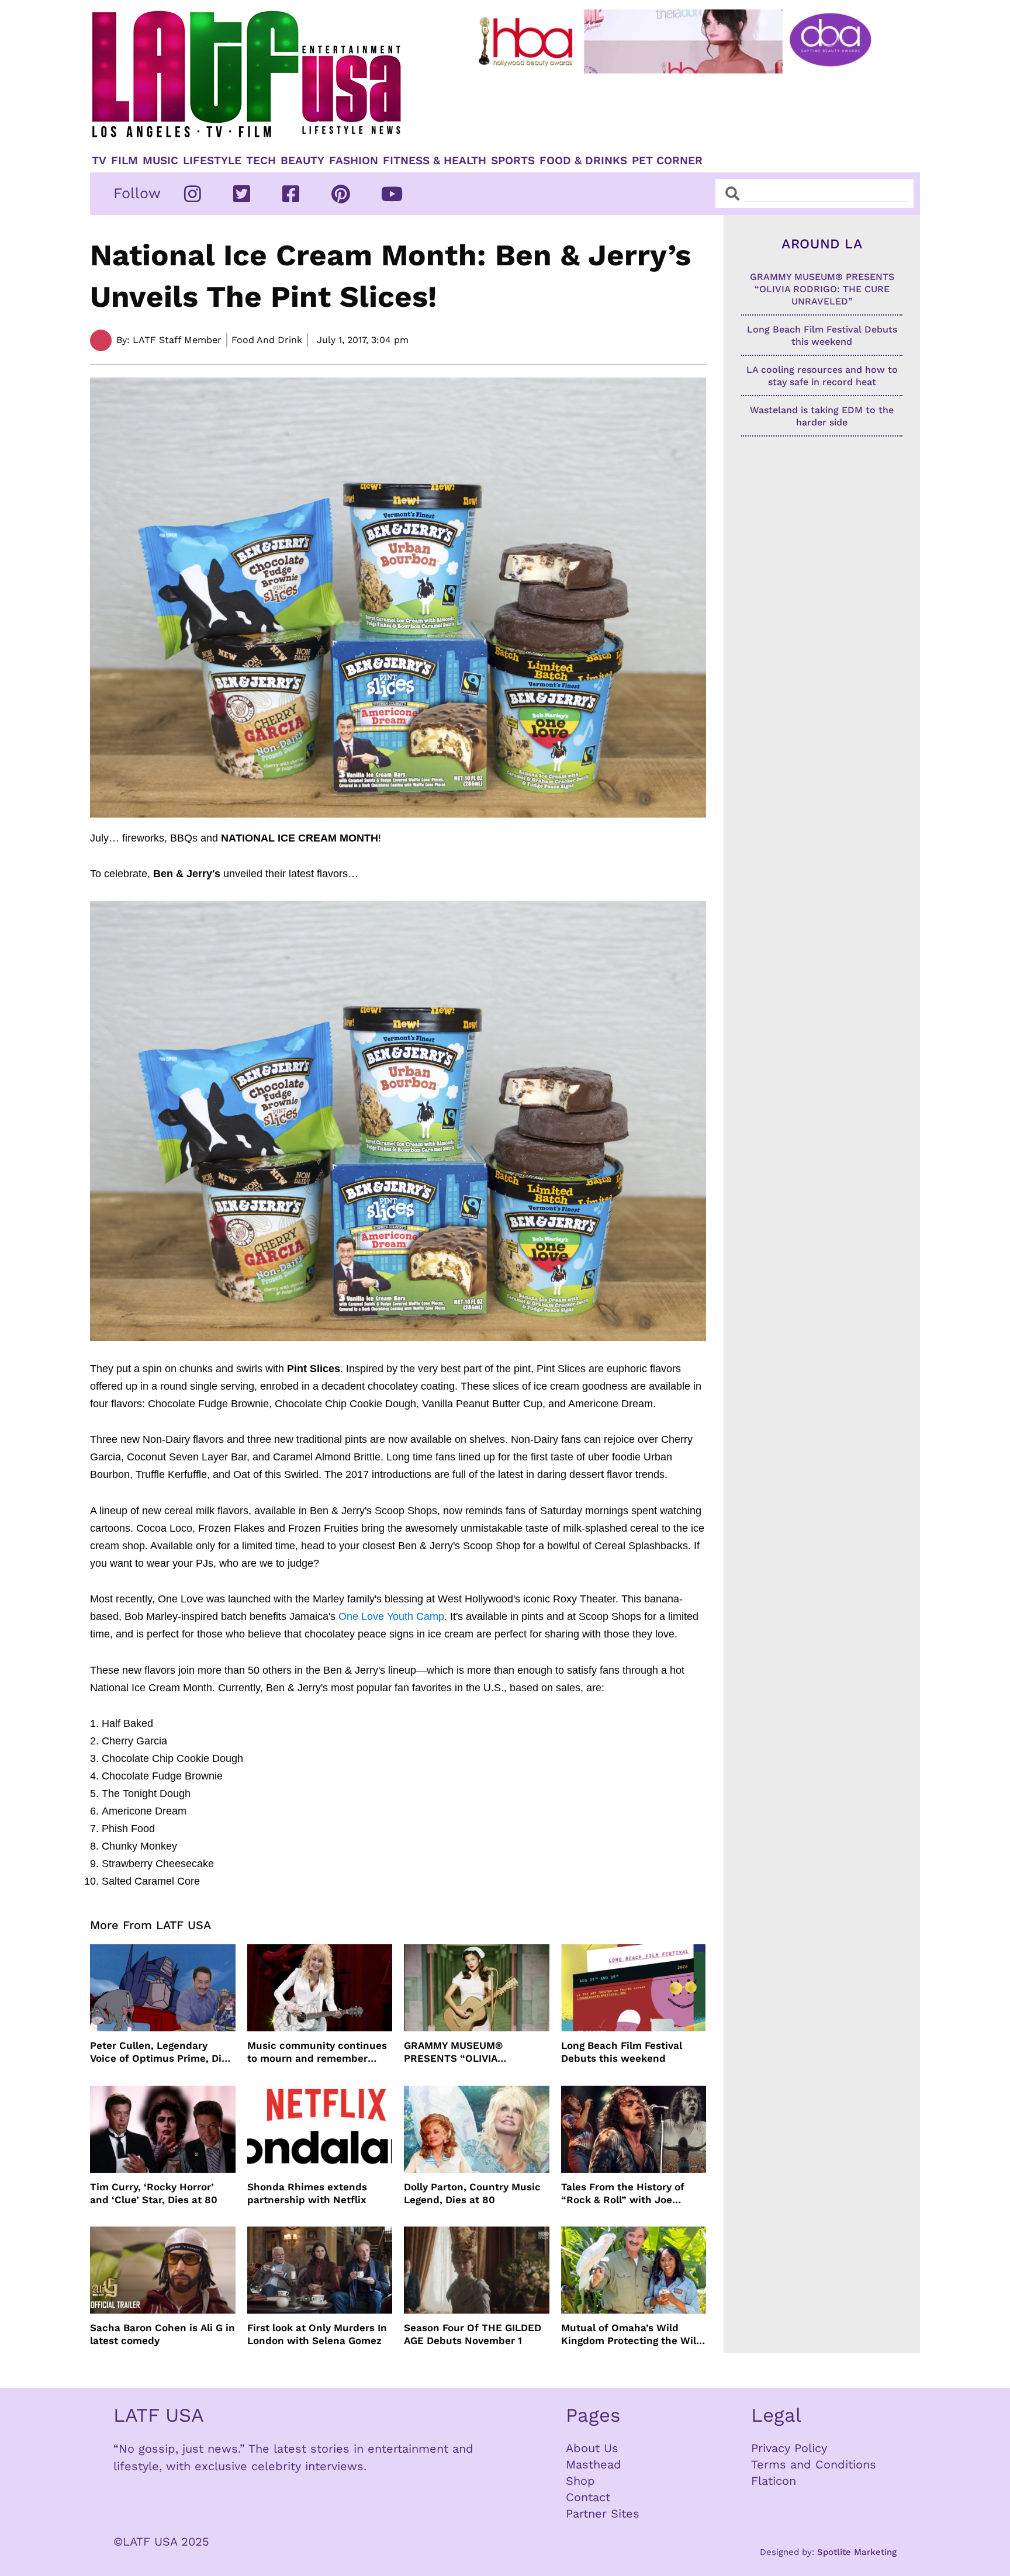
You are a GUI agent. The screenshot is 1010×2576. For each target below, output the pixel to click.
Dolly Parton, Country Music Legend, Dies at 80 (472, 2193)
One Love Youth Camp (391, 1616)
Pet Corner (667, 161)
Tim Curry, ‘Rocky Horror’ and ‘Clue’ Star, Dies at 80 (154, 2193)
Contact (588, 2497)
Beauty (302, 161)
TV (99, 161)
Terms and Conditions (814, 2464)
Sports (513, 161)
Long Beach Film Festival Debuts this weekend (622, 2052)
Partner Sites (603, 2513)
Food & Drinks (583, 161)
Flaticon (774, 2481)
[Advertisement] (684, 109)
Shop (580, 2481)
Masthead (594, 2464)
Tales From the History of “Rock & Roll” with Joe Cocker (623, 2194)
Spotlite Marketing (857, 2552)
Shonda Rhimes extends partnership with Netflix (307, 2193)
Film (124, 161)
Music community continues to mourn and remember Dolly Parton (317, 2052)
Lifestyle (212, 161)
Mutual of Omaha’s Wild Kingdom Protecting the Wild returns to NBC (632, 2334)
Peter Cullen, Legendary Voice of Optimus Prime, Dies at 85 (161, 2052)
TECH (261, 161)
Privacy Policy (789, 2448)
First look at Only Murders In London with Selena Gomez (317, 2334)
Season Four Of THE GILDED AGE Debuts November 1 (473, 2334)
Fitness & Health (435, 161)
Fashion (354, 161)
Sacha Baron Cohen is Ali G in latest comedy (162, 2334)
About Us (592, 2448)
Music (160, 161)
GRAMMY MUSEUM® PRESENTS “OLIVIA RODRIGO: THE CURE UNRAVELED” (455, 2052)
